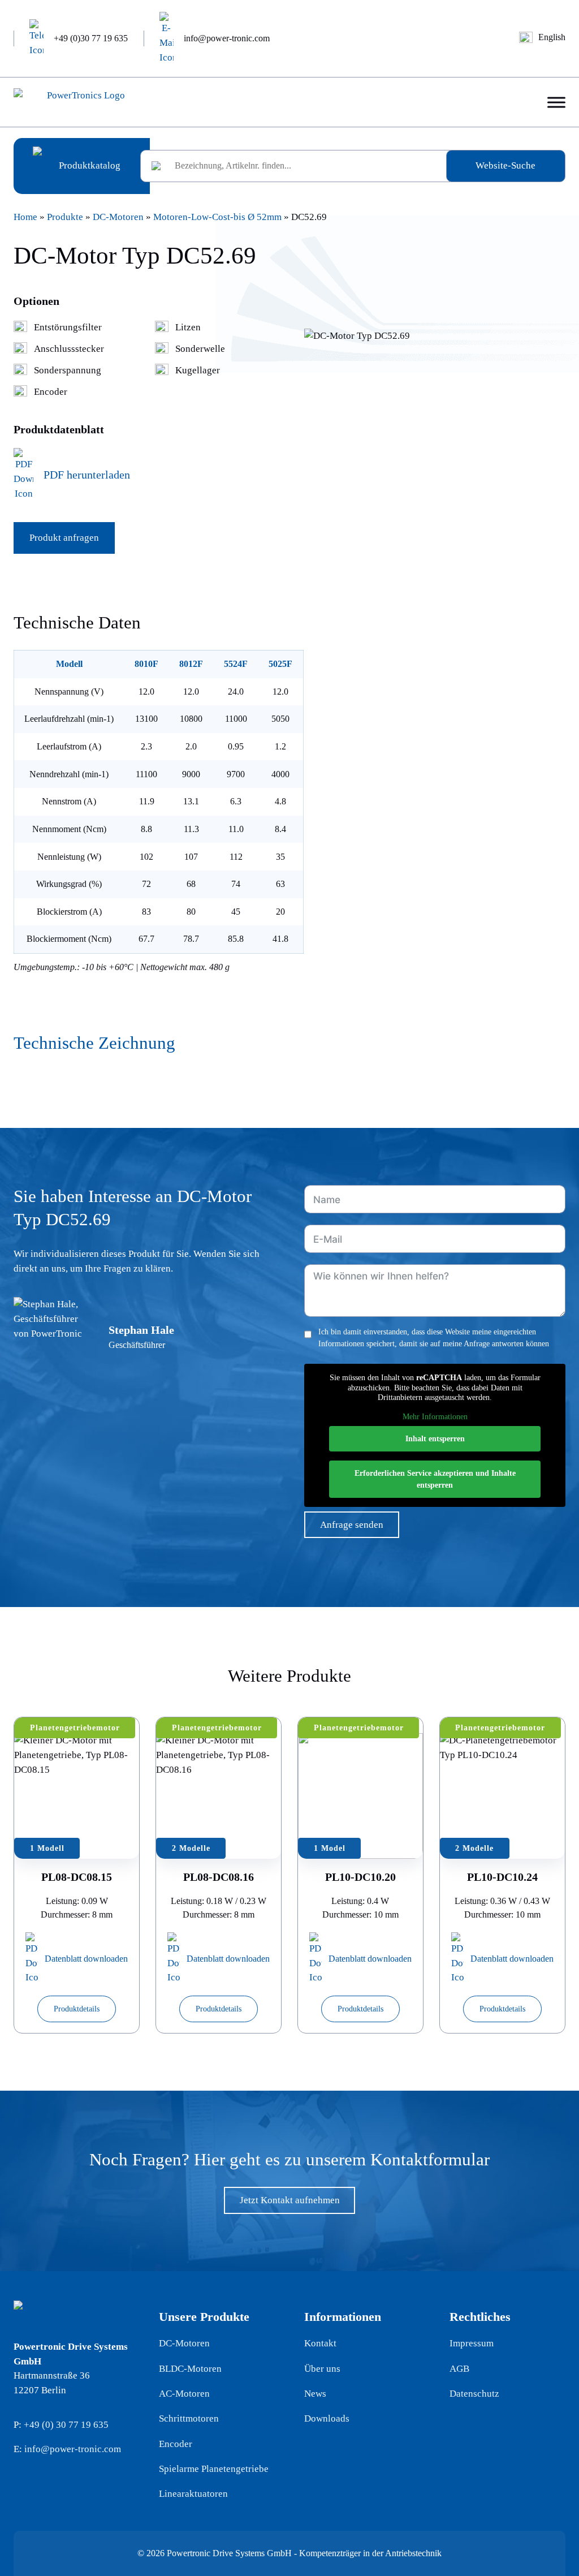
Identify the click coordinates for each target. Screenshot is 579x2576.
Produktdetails (77, 2009)
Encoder (176, 2444)
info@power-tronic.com (73, 2449)
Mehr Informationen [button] (435, 1417)
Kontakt (320, 2343)
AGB (459, 2369)
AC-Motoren (184, 2394)
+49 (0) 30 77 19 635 (66, 2425)
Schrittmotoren (189, 2418)
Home (25, 217)
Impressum (472, 2343)
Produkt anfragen (64, 538)
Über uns (322, 2369)
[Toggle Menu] (556, 102)
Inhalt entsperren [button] (435, 1439)
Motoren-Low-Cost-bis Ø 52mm (217, 217)
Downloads (327, 2418)
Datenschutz (474, 2394)
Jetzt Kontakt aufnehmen (290, 2200)
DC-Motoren (118, 217)
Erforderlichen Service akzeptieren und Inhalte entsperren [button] (435, 1479)
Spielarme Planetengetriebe (214, 2469)
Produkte (65, 217)
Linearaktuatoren (193, 2494)
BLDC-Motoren (190, 2369)
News (315, 2394)
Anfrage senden (352, 1525)
